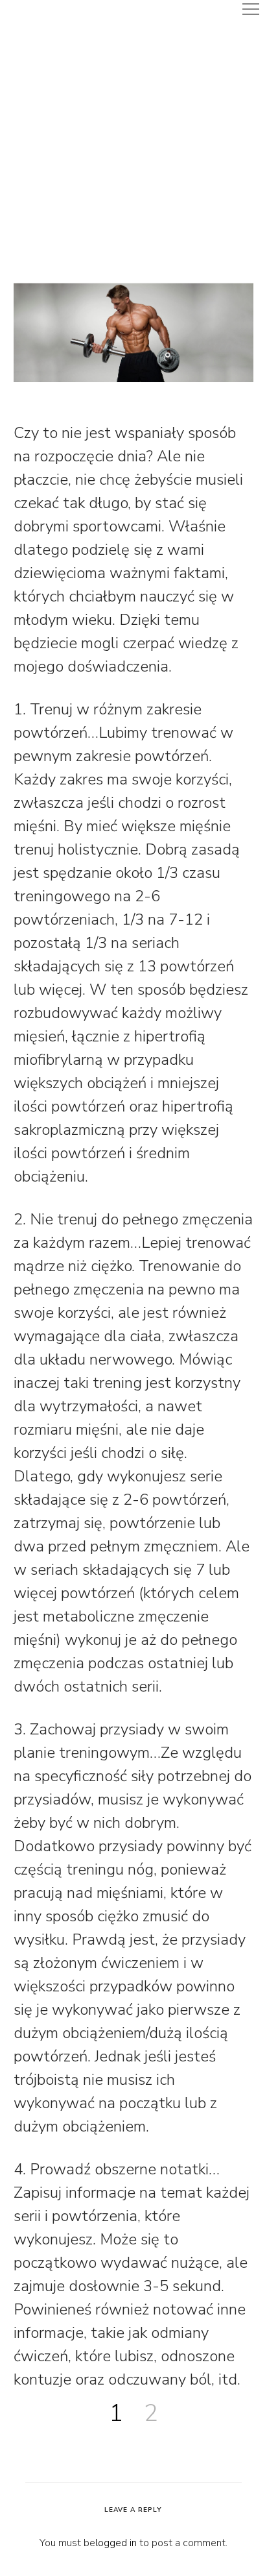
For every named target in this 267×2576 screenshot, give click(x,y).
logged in (116, 2543)
